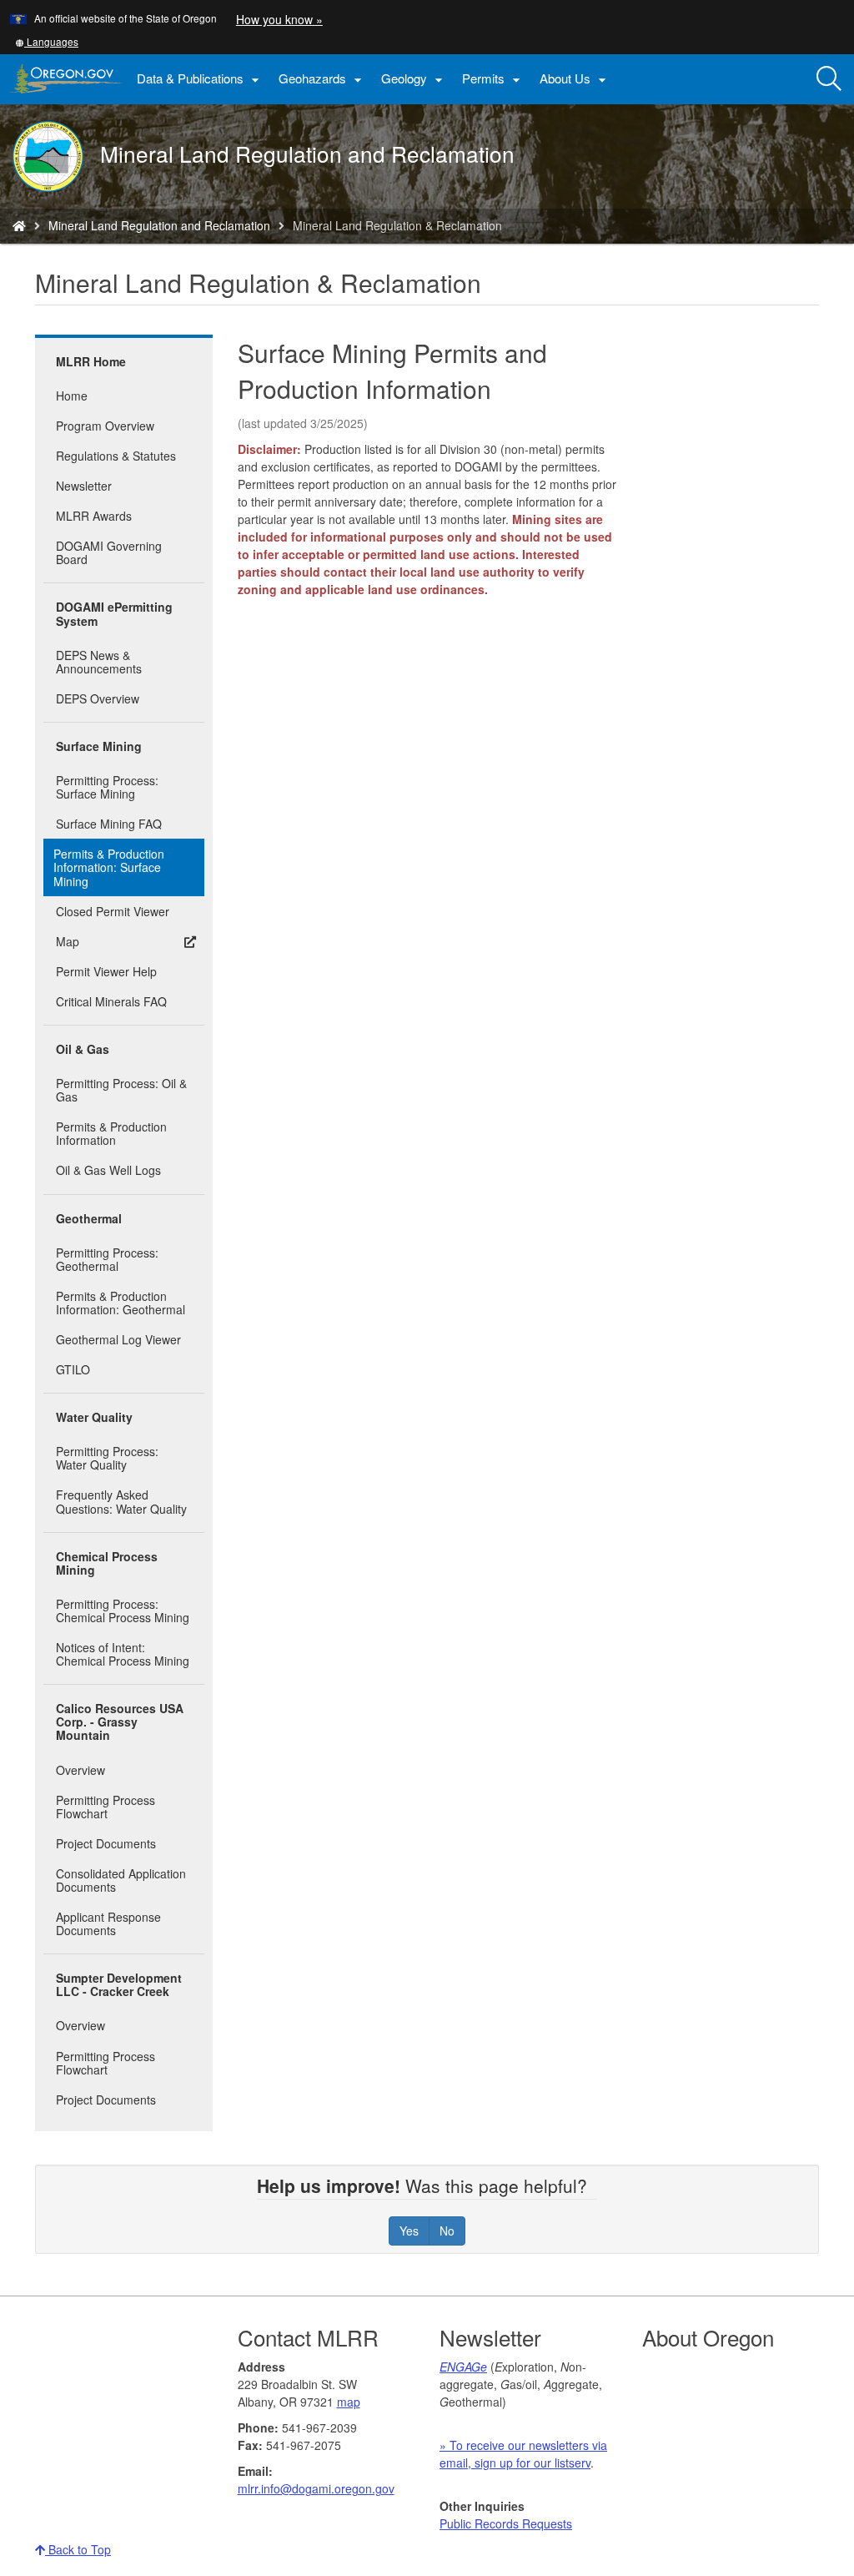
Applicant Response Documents (108, 1923)
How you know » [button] (279, 19)
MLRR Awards (94, 516)
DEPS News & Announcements (99, 662)
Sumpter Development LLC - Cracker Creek (119, 1984)
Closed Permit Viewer (113, 911)
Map (68, 941)
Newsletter (84, 486)
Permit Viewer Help (106, 971)
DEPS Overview (98, 698)
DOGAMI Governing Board (109, 552)
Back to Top (78, 2549)
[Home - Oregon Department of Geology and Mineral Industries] (19, 225)
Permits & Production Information (111, 1133)
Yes (409, 2231)
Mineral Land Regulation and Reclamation (159, 225)
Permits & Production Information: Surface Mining (109, 867)
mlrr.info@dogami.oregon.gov (316, 2488)
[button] (47, 41)
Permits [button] (493, 79)
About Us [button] (575, 79)
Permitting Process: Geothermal (107, 1259)
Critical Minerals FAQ (111, 1001)
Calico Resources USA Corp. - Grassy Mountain (120, 1722)
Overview (80, 1770)
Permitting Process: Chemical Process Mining (123, 1611)
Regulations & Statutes (116, 456)
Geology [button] (414, 79)
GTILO (73, 1369)
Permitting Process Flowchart (105, 1807)
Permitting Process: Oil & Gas (121, 1090)
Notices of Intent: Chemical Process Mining (123, 1654)
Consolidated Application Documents (121, 1880)
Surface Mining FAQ (109, 824)
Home (72, 396)
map (349, 2402)
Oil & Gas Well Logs (108, 1170)
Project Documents (106, 1843)
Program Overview (105, 426)
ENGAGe (463, 2367)
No (447, 2231)
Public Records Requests (506, 2523)
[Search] (829, 79)
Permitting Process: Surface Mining (107, 787)
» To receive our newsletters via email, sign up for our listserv (523, 2454)
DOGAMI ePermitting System (114, 613)
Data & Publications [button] (200, 79)
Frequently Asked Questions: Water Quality (121, 1501)
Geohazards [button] (322, 79)
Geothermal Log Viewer (118, 1339)
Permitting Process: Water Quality (107, 1458)
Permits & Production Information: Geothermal (121, 1303)
